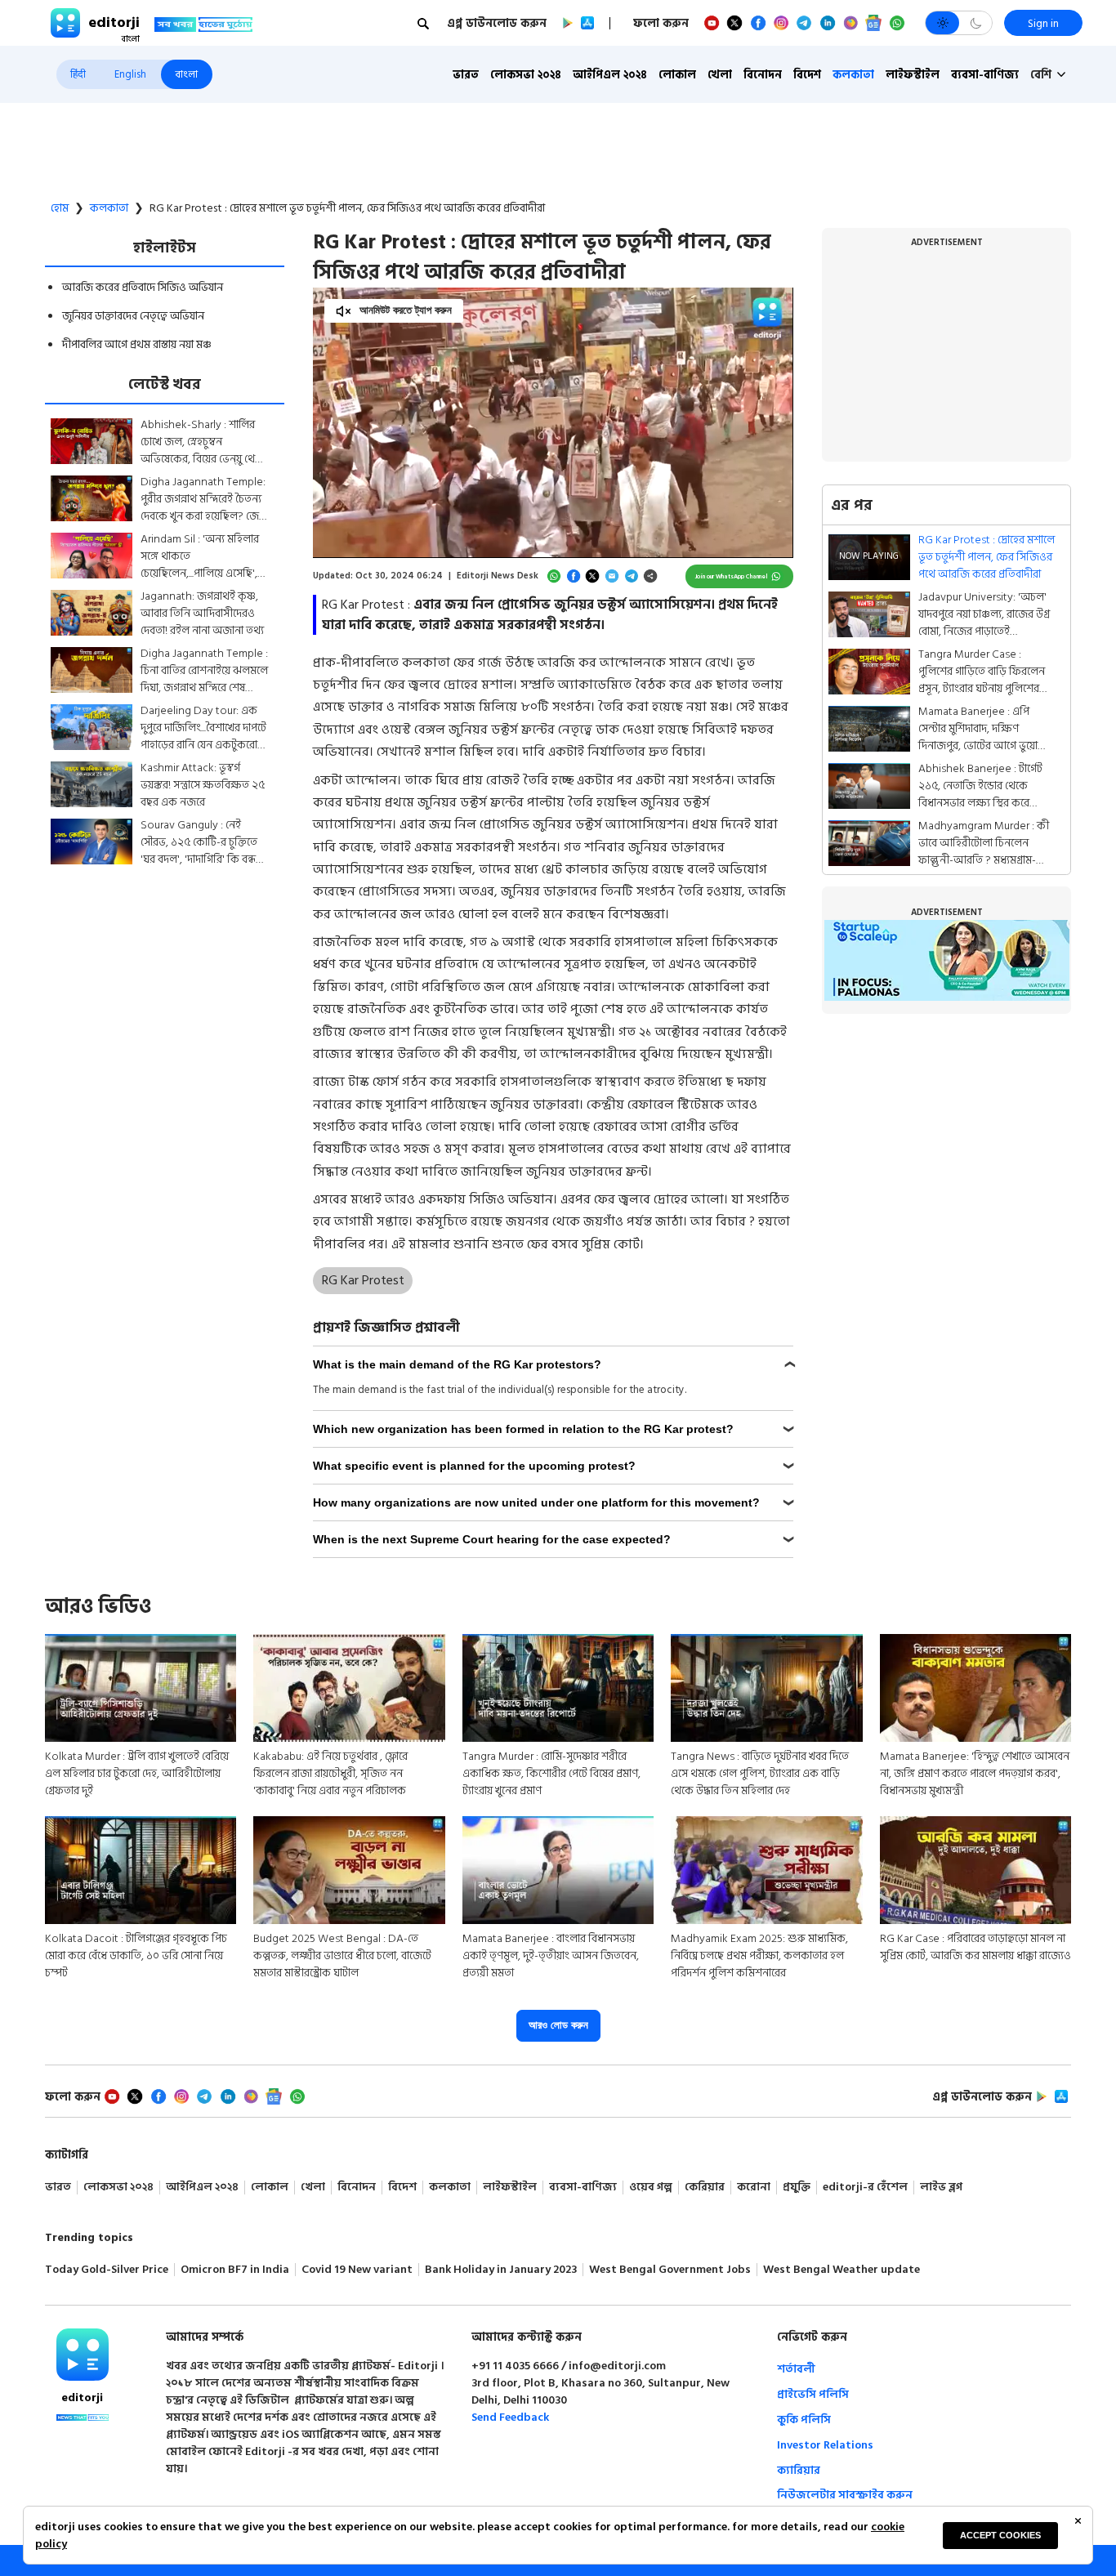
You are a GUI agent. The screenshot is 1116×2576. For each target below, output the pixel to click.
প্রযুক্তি (797, 2188)
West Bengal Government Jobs (670, 2270)
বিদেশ (807, 75)
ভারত (466, 75)
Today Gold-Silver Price (107, 2270)
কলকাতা (853, 75)
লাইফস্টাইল (913, 75)
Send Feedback (510, 2417)
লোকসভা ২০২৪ (526, 75)
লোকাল (677, 75)
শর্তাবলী (796, 2369)
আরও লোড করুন (558, 2025)
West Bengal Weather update (841, 2270)
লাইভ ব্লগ (941, 2188)
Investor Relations (825, 2445)
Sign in (1043, 23)
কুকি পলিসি (804, 2420)
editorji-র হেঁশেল (865, 2188)
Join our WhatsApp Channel (732, 576)
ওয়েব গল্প (651, 2188)
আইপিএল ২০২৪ (610, 75)
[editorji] (83, 2355)
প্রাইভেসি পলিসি (813, 2394)
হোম (60, 208)
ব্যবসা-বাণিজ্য (985, 75)
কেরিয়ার (705, 2188)
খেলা (720, 75)
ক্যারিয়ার (799, 2470)
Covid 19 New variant (357, 2270)
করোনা (754, 2188)
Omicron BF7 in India (235, 2270)
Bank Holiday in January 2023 (501, 2270)
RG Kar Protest (363, 1280)
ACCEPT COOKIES (1000, 2535)
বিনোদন (763, 75)
